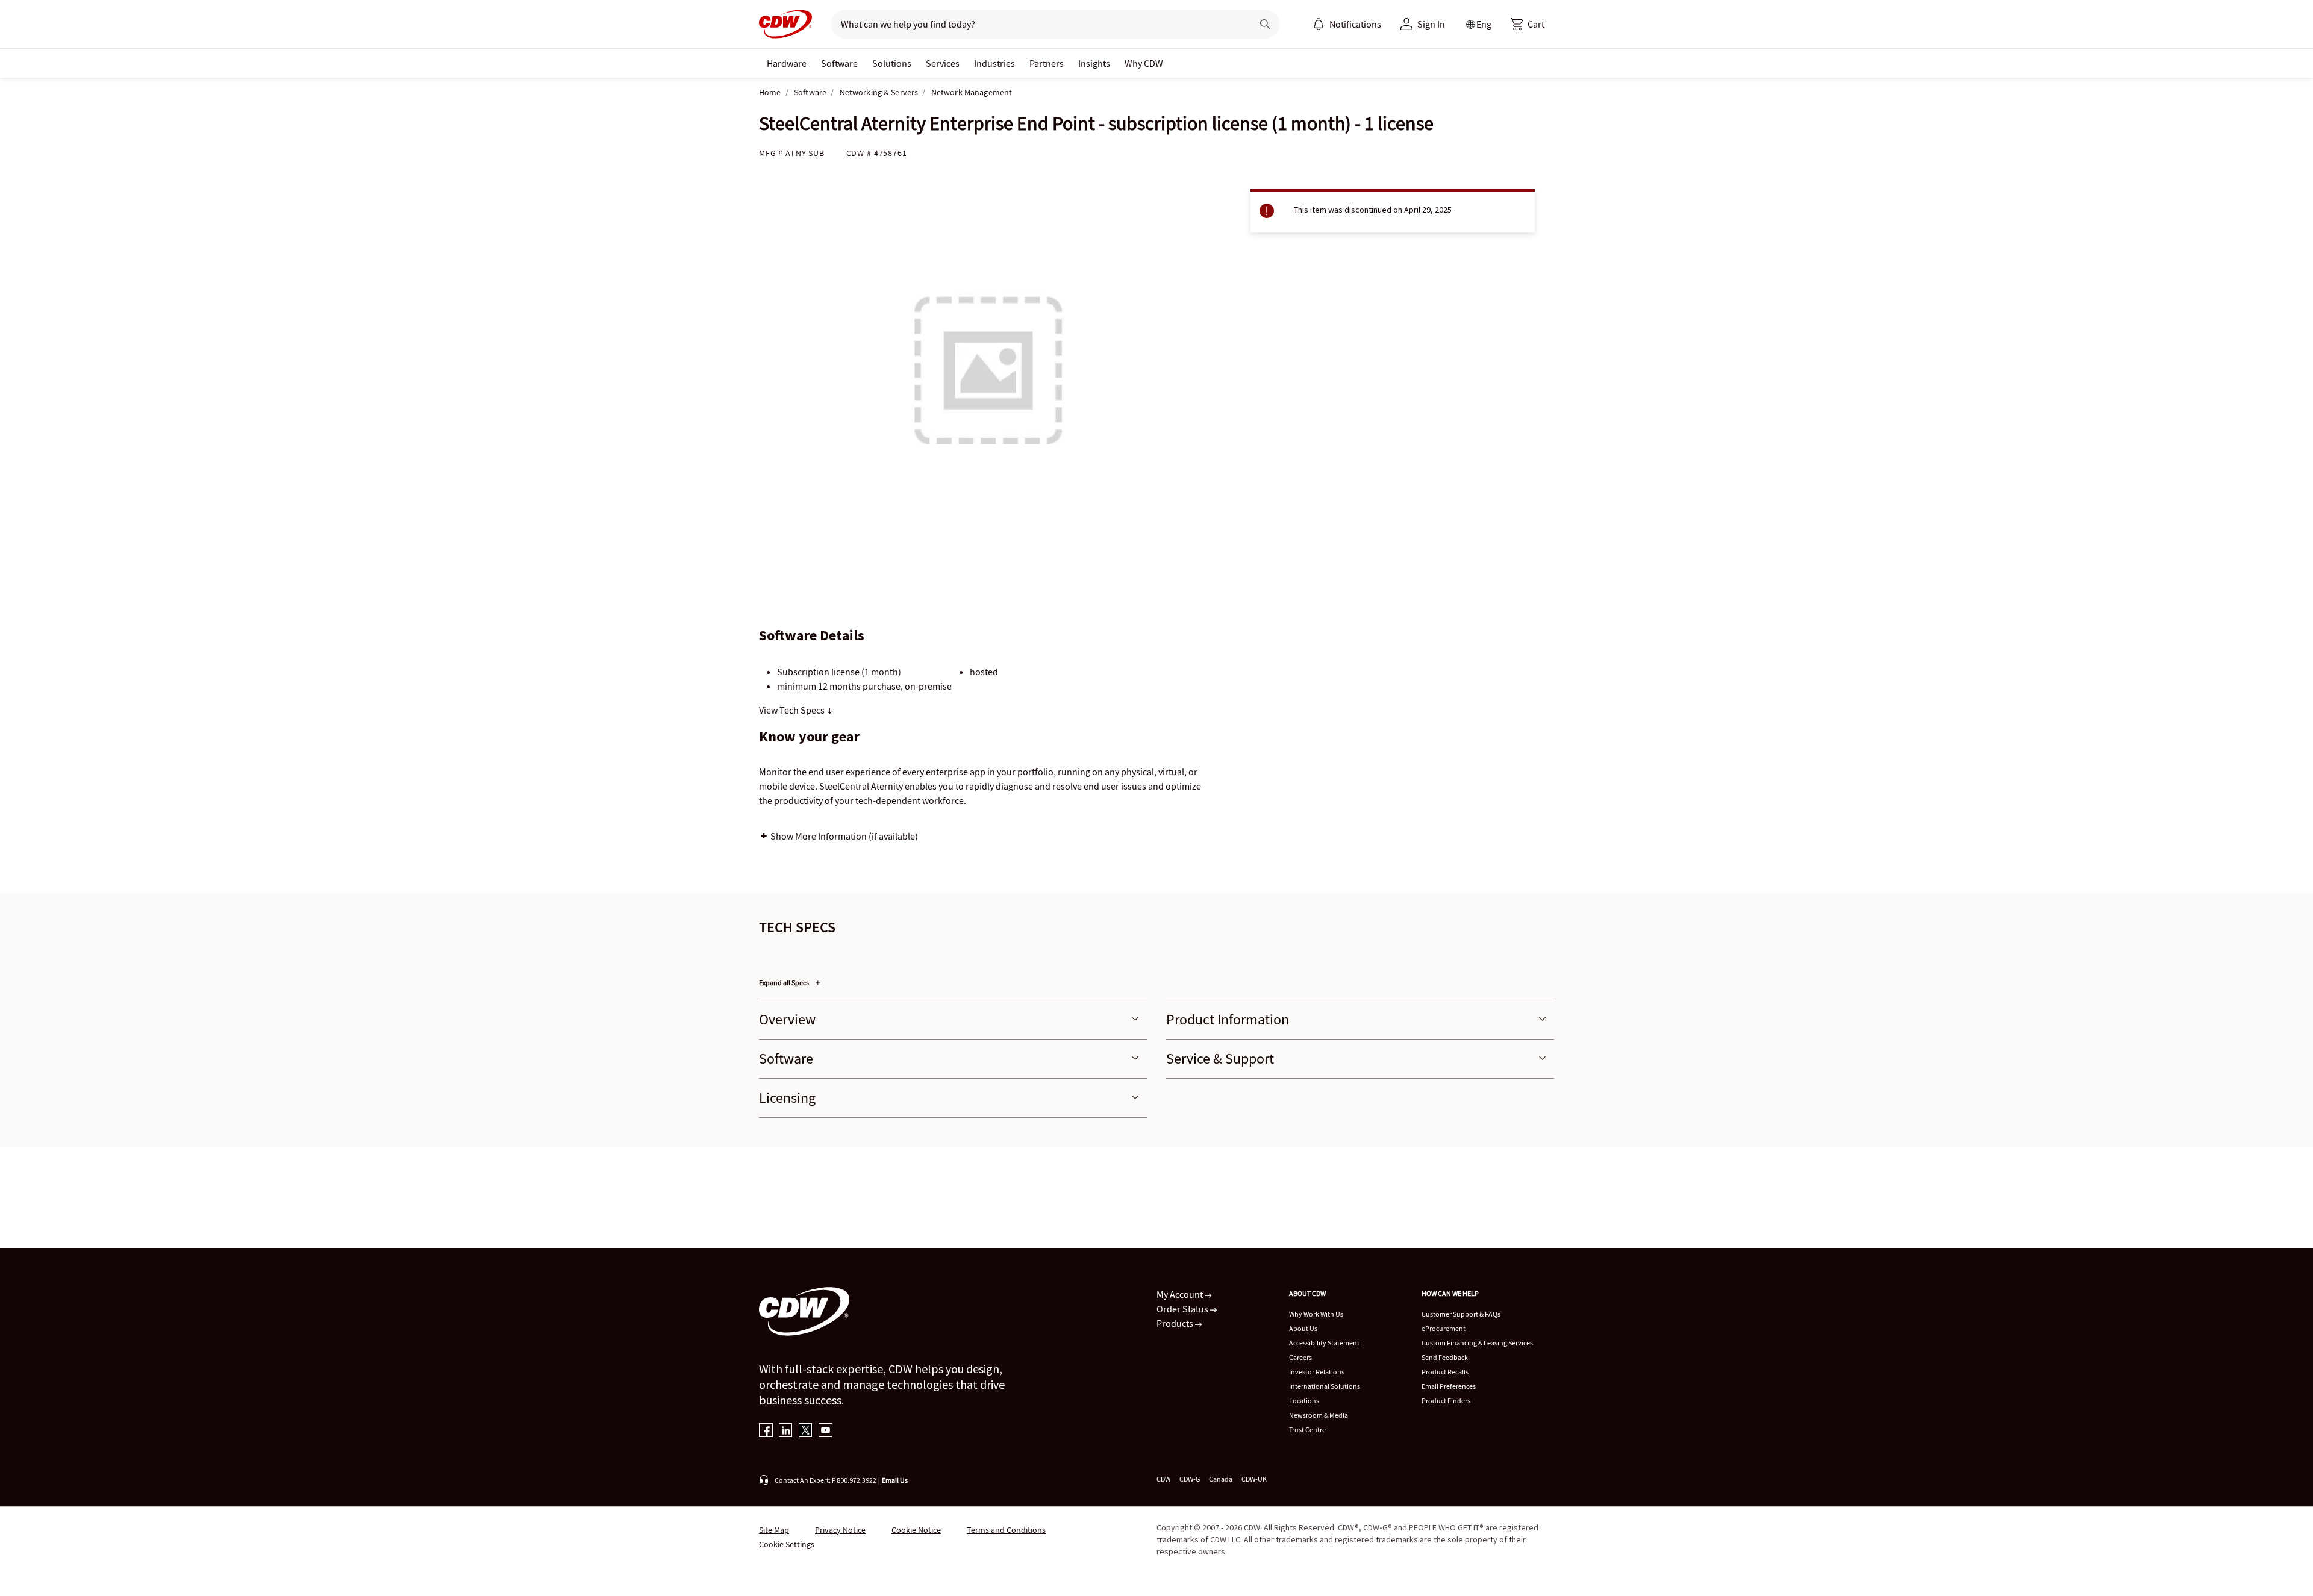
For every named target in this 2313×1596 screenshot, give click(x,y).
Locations (1304, 1401)
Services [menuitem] (943, 63)
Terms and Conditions (1006, 1530)
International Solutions (1325, 1386)
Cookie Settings (787, 1544)
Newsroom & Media (1319, 1415)
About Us (1303, 1328)
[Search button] (1265, 24)
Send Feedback (1445, 1357)
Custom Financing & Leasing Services (1477, 1343)
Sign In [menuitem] (1431, 24)
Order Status (1183, 1309)
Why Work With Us (1316, 1314)
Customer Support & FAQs (1461, 1314)
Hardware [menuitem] (787, 63)
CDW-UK (1254, 1479)
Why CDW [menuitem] (1144, 63)
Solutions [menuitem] (892, 63)
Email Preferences (1449, 1386)
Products (1176, 1323)
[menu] (1347, 24)
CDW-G (1190, 1479)
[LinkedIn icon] (786, 1431)
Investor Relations (1317, 1372)
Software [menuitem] (839, 63)
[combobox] (1037, 24)
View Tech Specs (793, 710)
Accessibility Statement (1324, 1343)
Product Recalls (1445, 1372)
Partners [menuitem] (1047, 63)
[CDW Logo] (785, 24)
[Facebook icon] (766, 1431)
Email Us (895, 1480)
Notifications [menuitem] (1355, 24)
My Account (1181, 1294)
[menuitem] (1319, 24)
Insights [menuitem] (1094, 63)
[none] (787, 63)
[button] (1528, 24)
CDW (1163, 1479)
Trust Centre (1307, 1429)
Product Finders (1446, 1401)
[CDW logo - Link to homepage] (785, 24)
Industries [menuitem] (994, 63)
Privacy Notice (840, 1530)
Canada (1221, 1479)
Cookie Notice (916, 1530)
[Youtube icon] (826, 1431)
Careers (1300, 1357)
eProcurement (1444, 1328)
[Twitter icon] (806, 1431)
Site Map (774, 1530)
